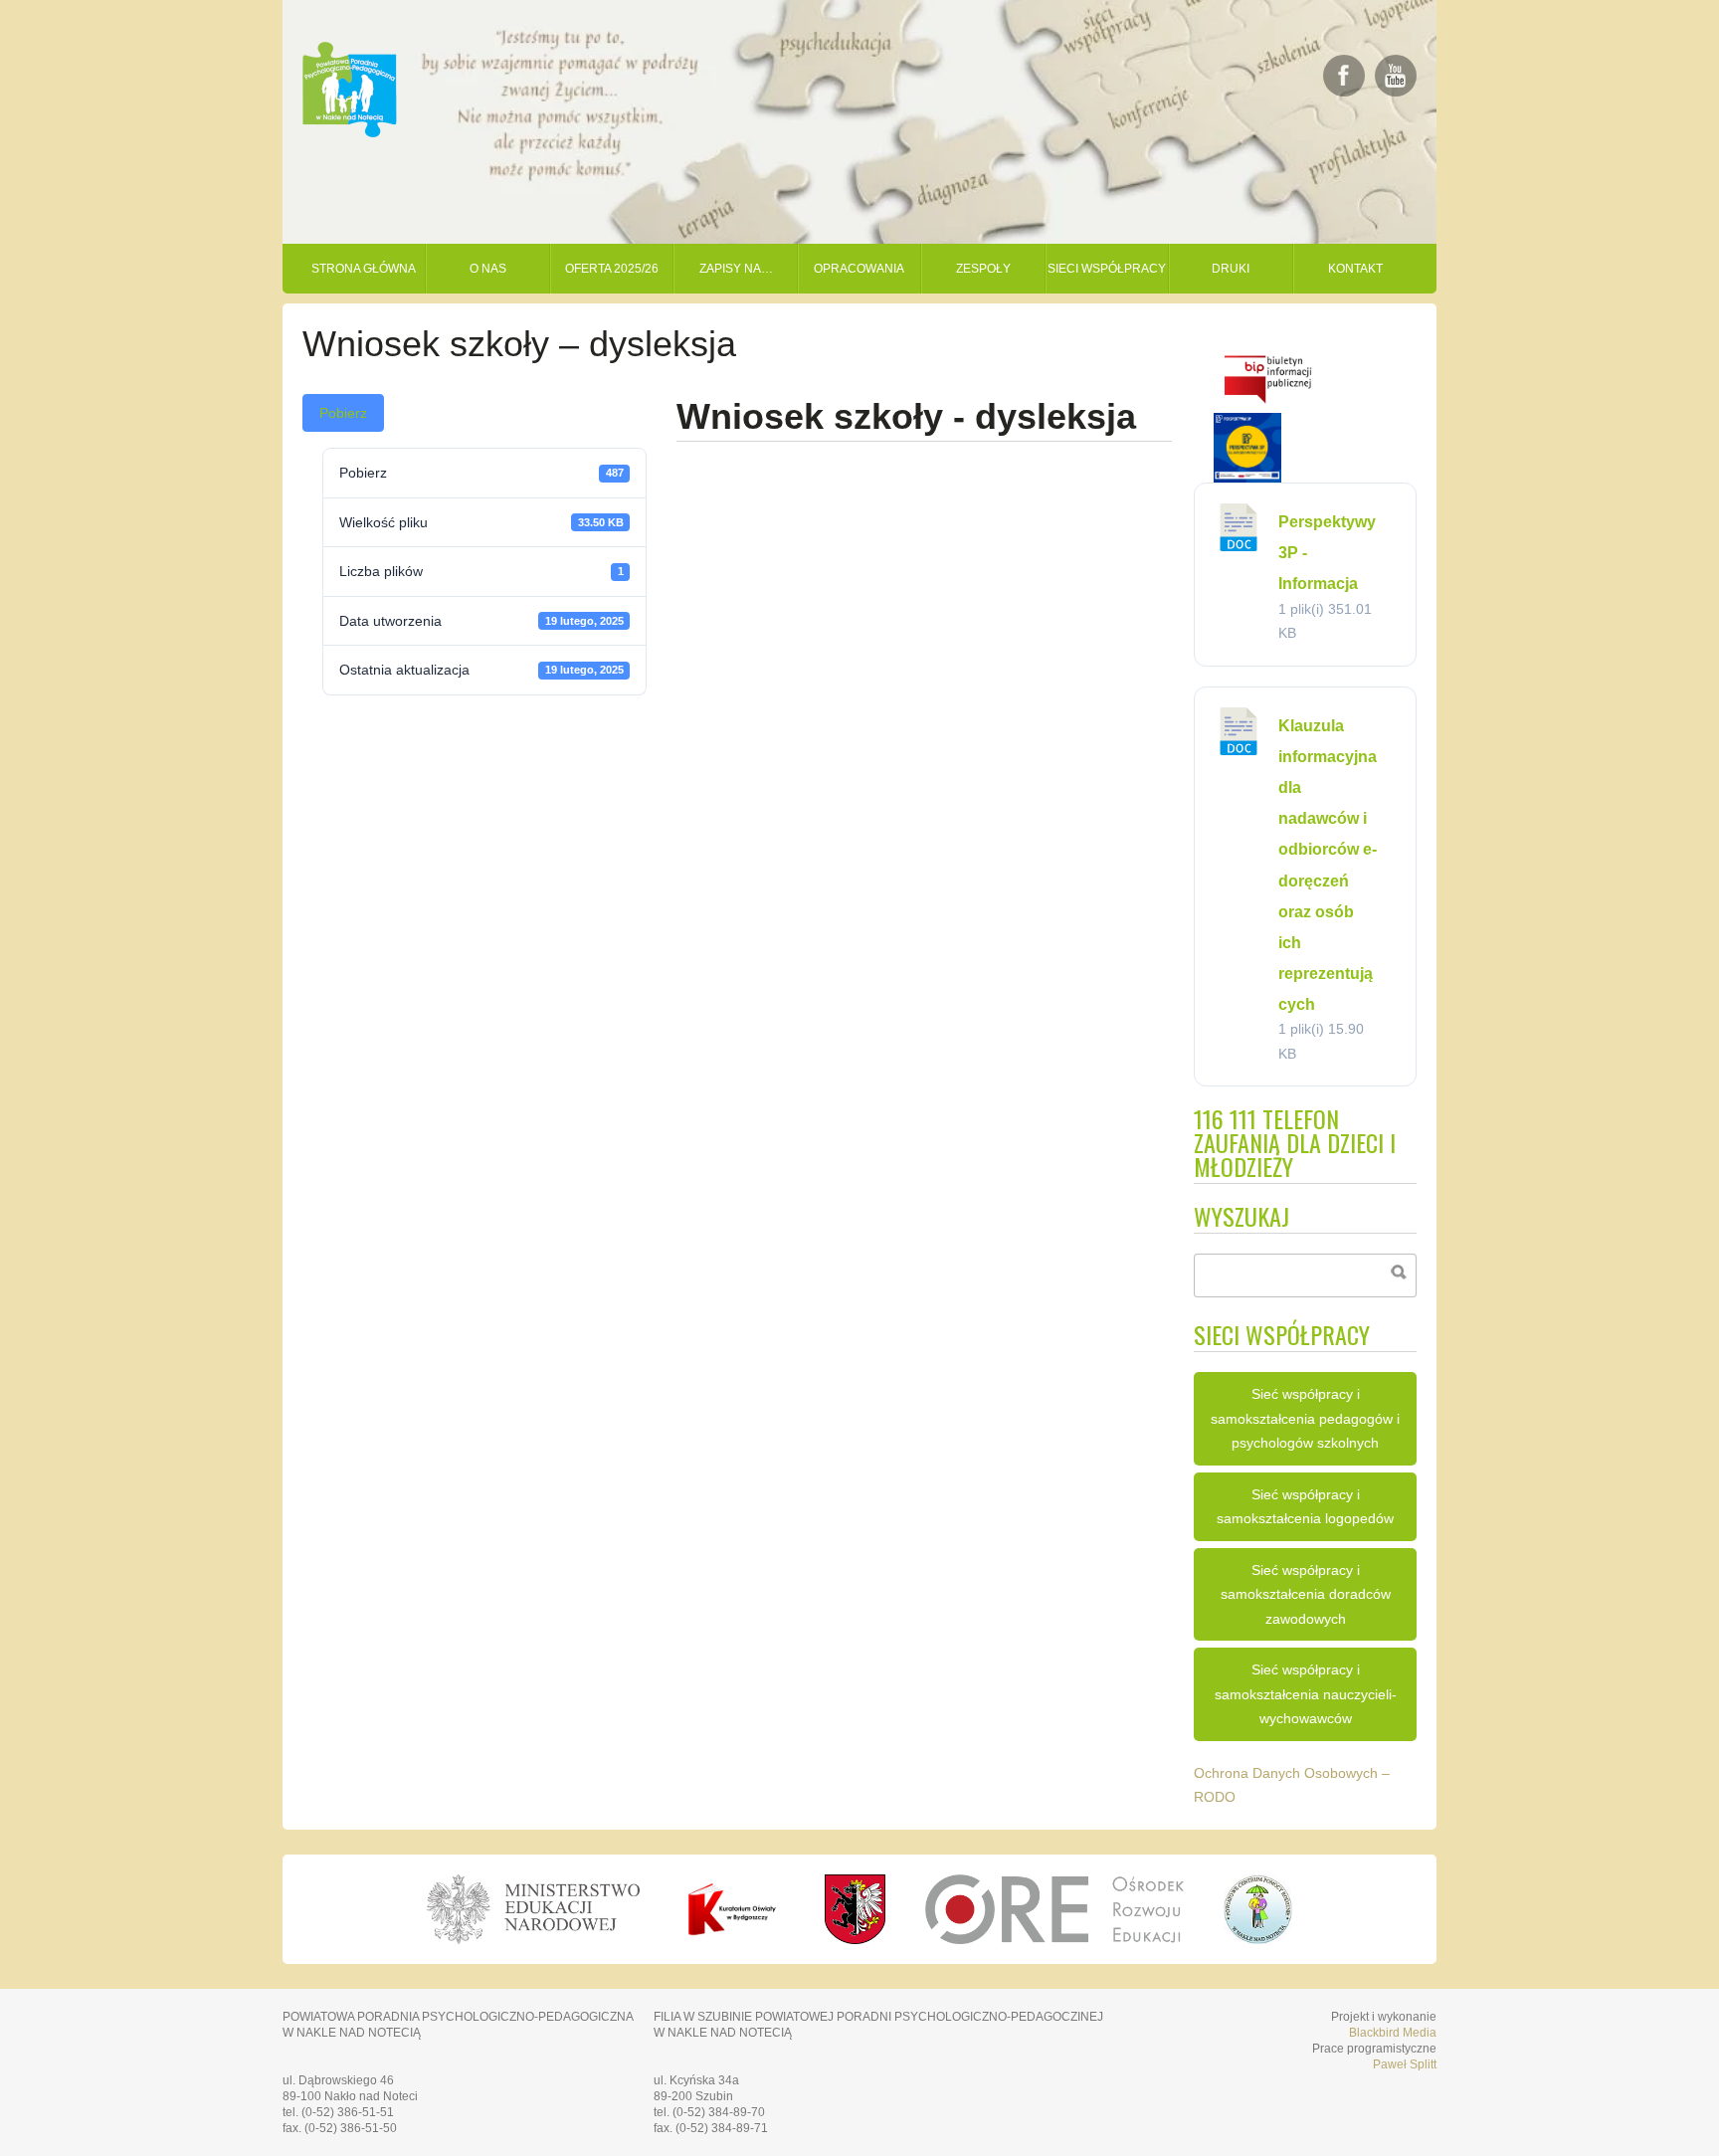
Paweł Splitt (1405, 2064)
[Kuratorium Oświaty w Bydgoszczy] (732, 1909)
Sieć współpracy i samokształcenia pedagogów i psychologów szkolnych (1305, 1418)
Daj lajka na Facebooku (1344, 76)
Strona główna (364, 269)
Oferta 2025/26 (612, 269)
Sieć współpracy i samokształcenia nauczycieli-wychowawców (1306, 1694)
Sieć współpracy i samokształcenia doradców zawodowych (1306, 1594)
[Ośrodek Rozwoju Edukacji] (1055, 1909)
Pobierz (343, 413)
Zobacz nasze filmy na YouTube (1396, 76)
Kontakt (1355, 269)
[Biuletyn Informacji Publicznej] (1268, 407)
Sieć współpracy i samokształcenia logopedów (1305, 1507)
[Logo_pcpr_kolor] (1258, 1939)
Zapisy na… (736, 269)
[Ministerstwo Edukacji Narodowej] (533, 1909)
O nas (488, 269)
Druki (1231, 269)
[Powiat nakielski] (855, 1909)
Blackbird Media (1393, 2033)
